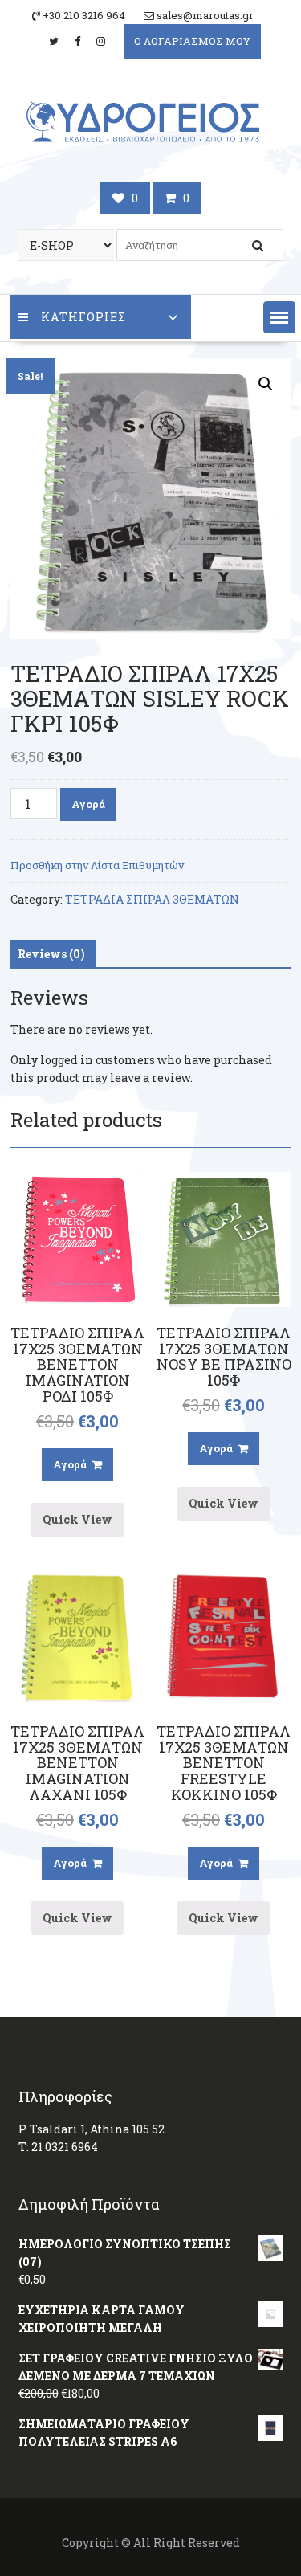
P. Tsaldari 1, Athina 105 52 (92, 2129)
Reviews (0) (51, 954)
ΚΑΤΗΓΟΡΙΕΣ (83, 317)
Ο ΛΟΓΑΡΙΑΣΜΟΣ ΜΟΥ (192, 41)
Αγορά (88, 804)
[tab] (51, 954)
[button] (279, 317)
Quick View (77, 1519)
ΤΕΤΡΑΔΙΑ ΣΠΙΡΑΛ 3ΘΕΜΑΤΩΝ (152, 899)
